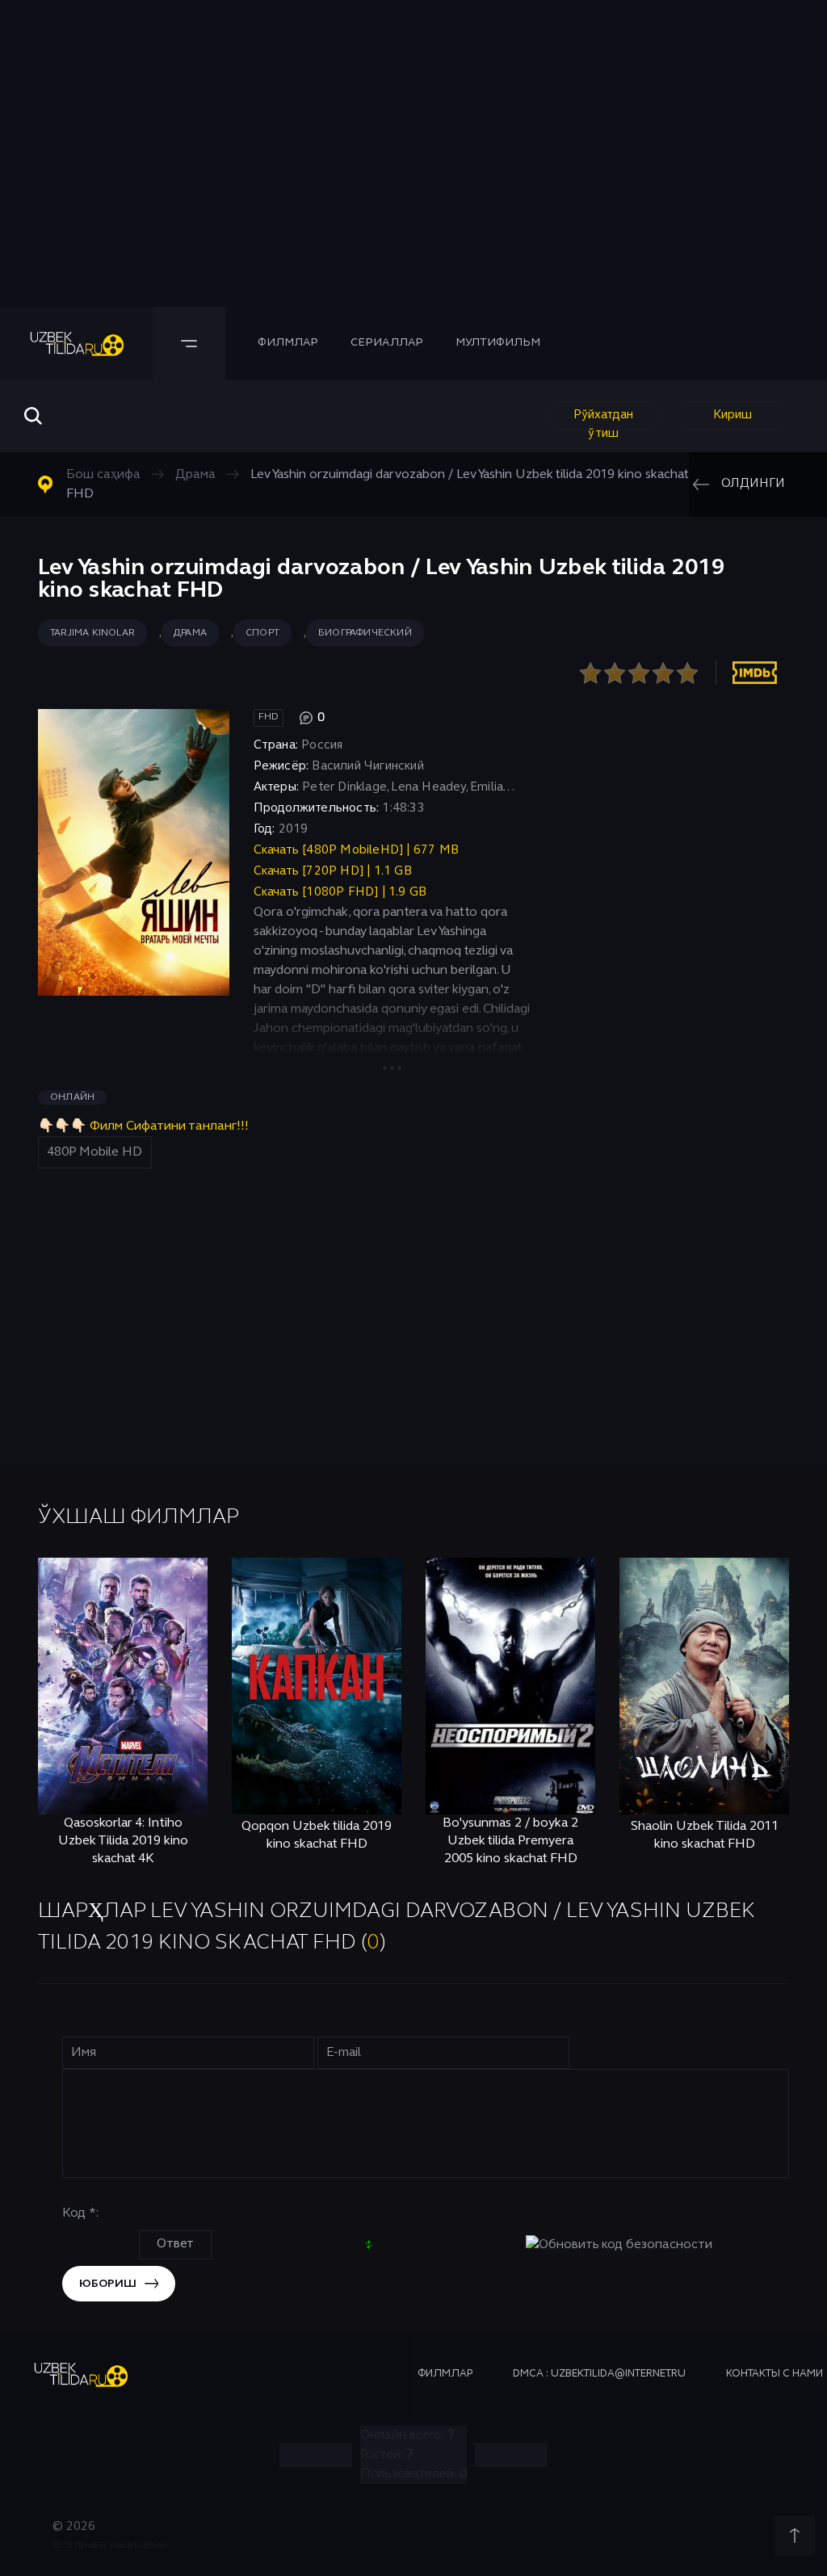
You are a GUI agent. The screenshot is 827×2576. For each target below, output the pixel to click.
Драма (190, 633)
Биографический (365, 633)
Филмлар (288, 343)
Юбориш (108, 2284)
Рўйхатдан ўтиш (603, 420)
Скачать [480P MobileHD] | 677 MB (356, 850)
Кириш (733, 415)
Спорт (262, 633)
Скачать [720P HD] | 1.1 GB (333, 871)
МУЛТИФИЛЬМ (498, 343)
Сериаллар (387, 343)
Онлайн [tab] (72, 1097)
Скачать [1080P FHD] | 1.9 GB (340, 892)
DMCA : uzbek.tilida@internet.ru (599, 2374)
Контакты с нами (775, 2374)
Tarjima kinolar (92, 633)
